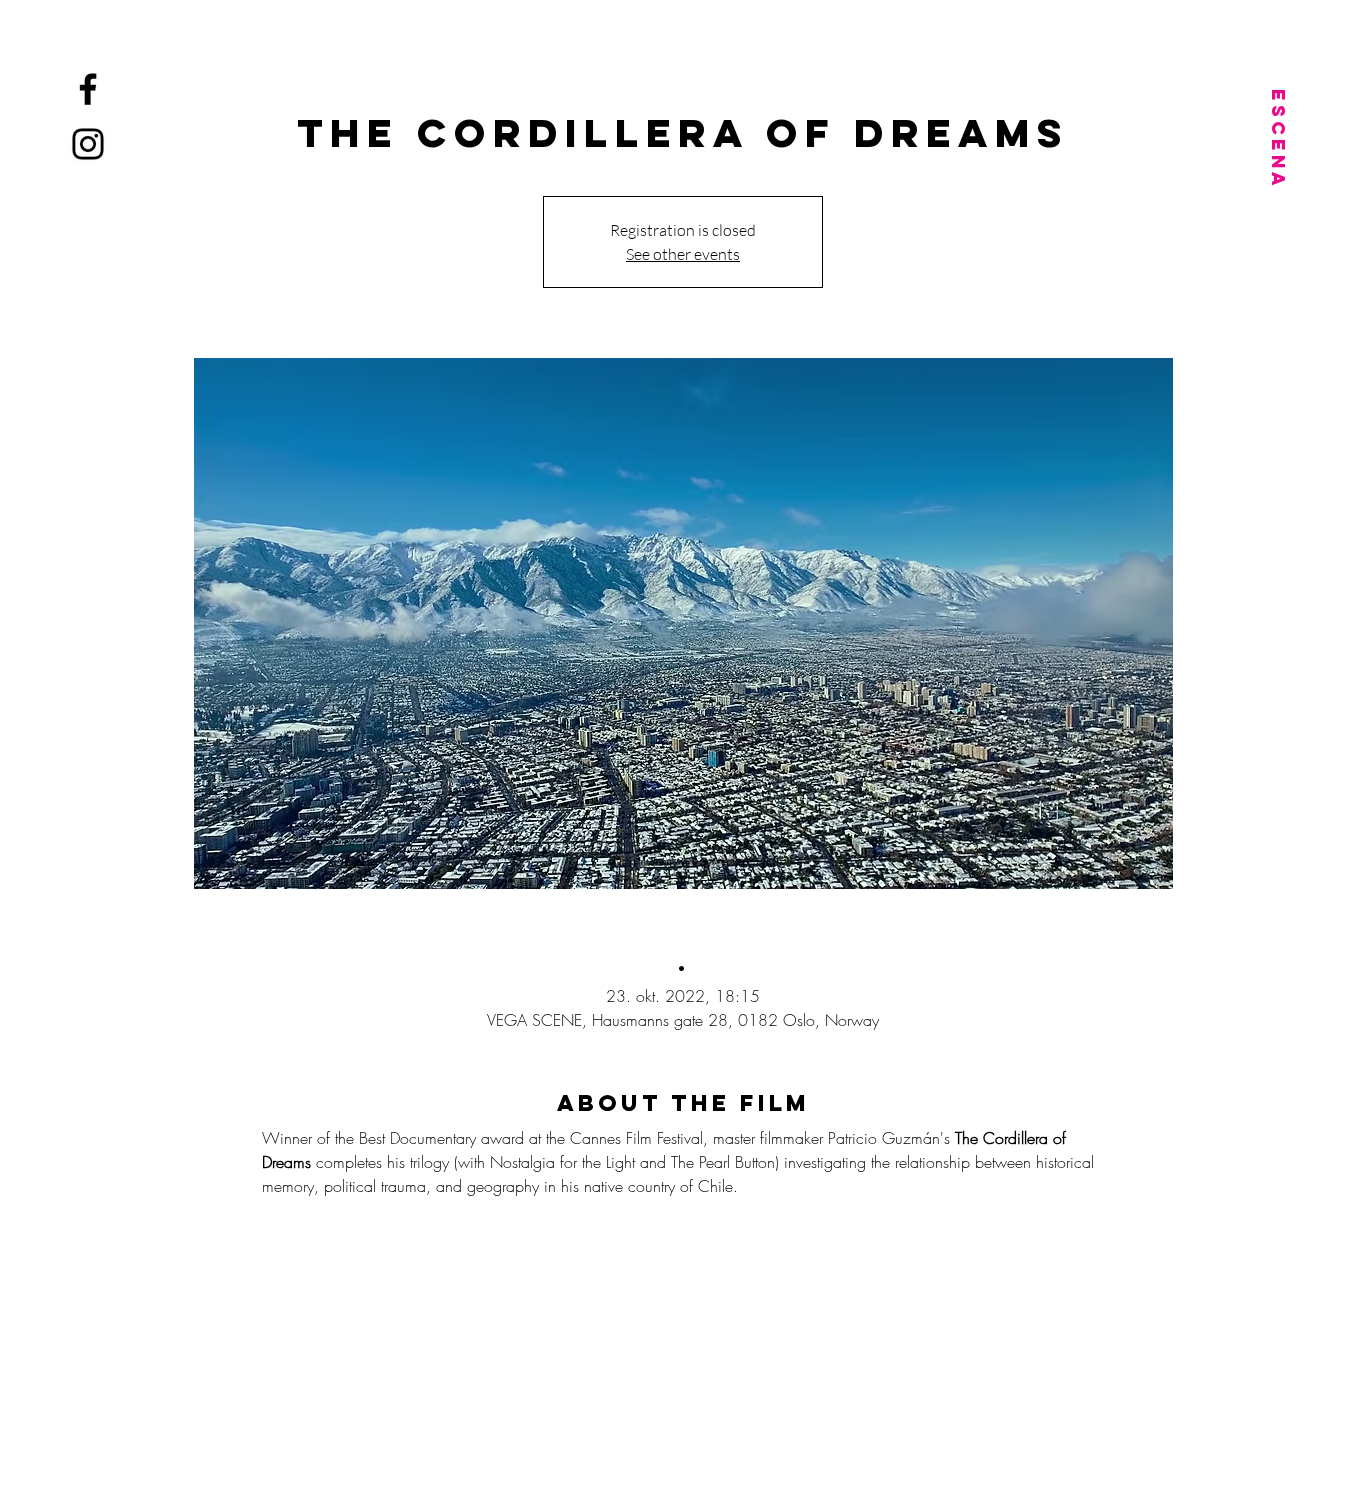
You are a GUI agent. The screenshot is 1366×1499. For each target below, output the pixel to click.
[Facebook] (88, 89)
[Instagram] (88, 144)
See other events (683, 254)
